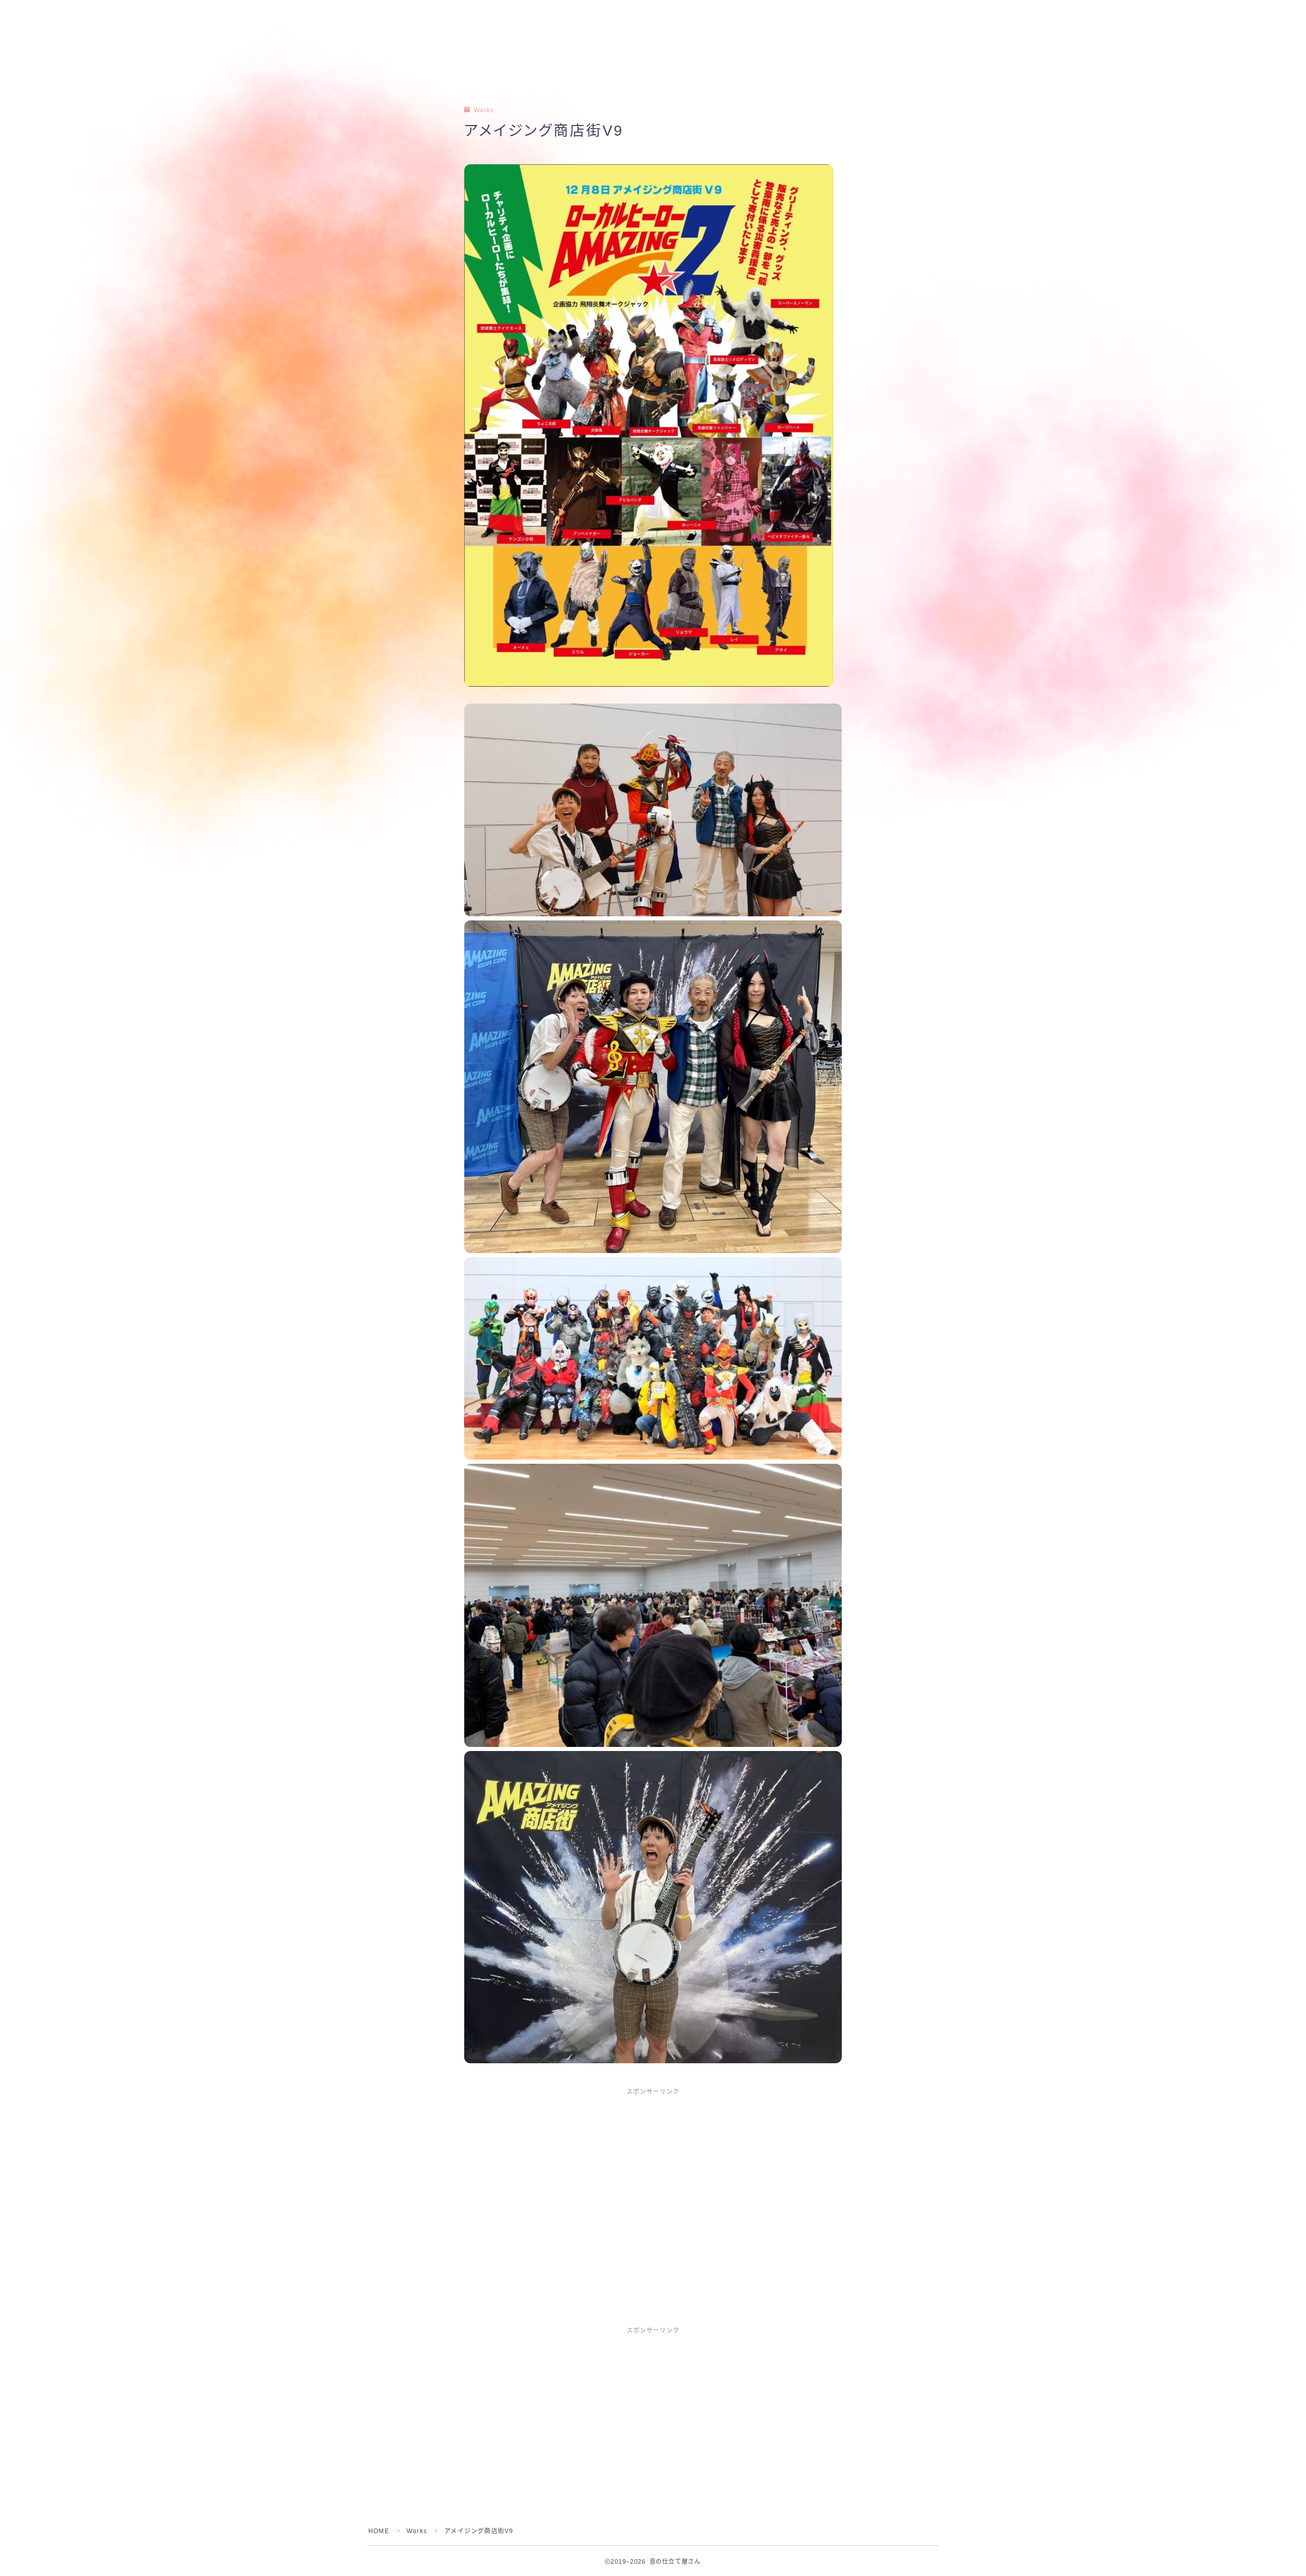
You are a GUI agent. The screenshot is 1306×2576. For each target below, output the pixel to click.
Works (484, 110)
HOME (379, 2531)
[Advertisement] (653, 2179)
